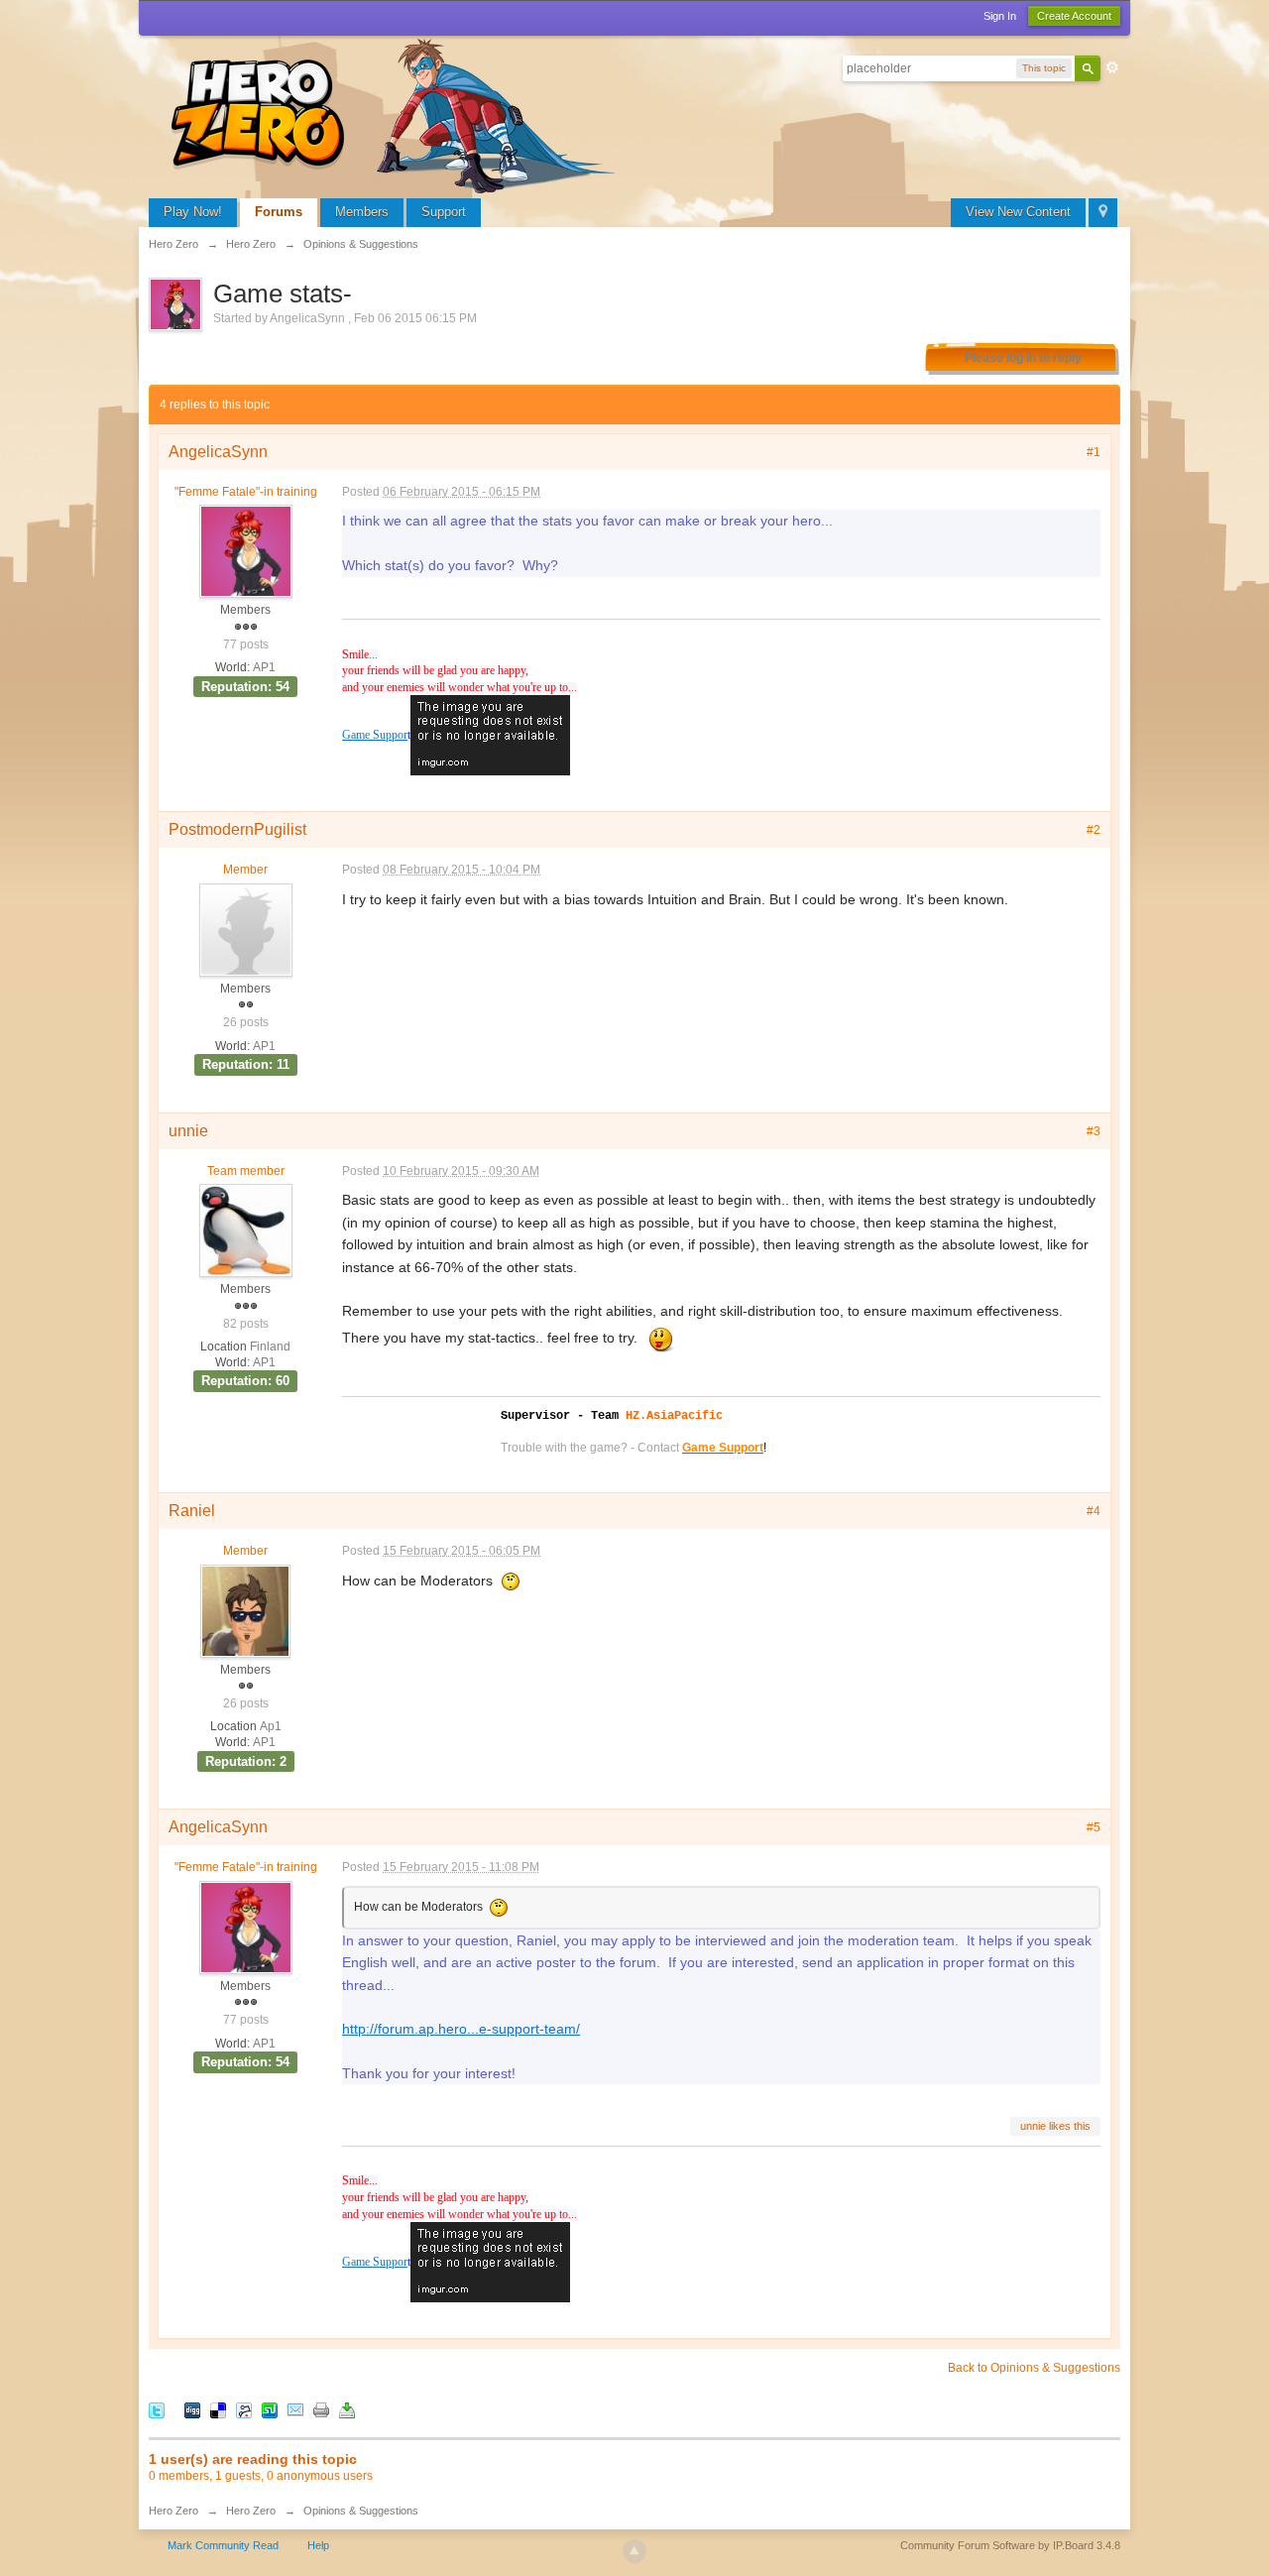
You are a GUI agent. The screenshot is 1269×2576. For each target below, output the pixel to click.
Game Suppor (375, 735)
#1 (1094, 452)
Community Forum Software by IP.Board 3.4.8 (1010, 2545)
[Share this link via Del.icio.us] (218, 2410)
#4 (1094, 1511)
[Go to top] (634, 2551)
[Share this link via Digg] (192, 2410)
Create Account (1074, 16)
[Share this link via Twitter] (157, 2410)
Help (318, 2545)
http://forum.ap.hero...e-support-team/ (461, 2029)
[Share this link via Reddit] (244, 2410)
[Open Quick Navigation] (1103, 213)
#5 (1094, 1827)
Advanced (1112, 67)
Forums (279, 212)
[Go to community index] (397, 114)
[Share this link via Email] (295, 2410)
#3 (1094, 1131)
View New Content (1018, 212)
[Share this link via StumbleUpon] (270, 2410)
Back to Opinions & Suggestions (1034, 2368)
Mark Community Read (223, 2545)
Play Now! (193, 212)
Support (444, 212)
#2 (1094, 830)
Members (362, 212)
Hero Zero (173, 2511)
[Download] (347, 2410)
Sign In (1000, 16)
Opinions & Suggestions (361, 2511)
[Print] (321, 2410)
